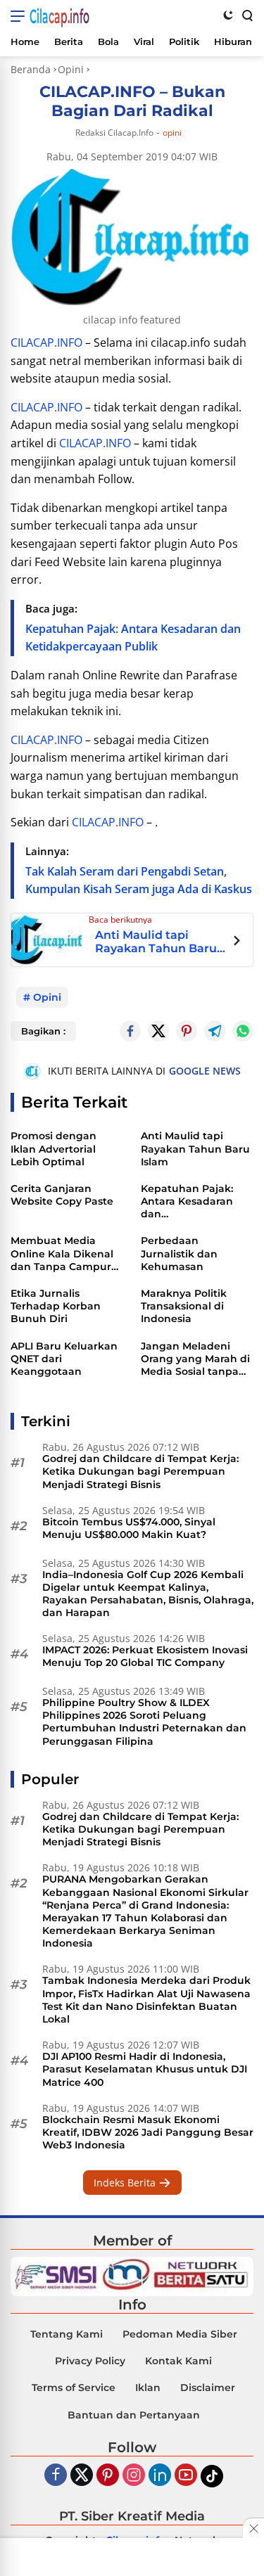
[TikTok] (212, 2476)
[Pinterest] (108, 2476)
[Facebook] (56, 2476)
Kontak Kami (178, 2361)
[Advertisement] (132, 2558)
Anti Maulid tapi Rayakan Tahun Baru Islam (156, 942)
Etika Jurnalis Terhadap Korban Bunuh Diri (56, 1306)
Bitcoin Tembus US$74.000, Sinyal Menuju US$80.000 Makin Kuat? (129, 1528)
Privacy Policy (90, 2361)
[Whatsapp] (243, 1031)
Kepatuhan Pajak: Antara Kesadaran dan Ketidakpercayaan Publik (188, 1202)
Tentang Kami (67, 2334)
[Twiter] (82, 2476)
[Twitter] (158, 1031)
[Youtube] (186, 2476)
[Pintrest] (187, 1031)
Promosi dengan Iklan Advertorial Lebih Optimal (54, 1148)
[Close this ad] (253, 2528)
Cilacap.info (59, 16)
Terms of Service (74, 2388)
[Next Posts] (237, 942)
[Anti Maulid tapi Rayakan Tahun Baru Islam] (46, 939)
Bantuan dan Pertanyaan (134, 2415)
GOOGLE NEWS (205, 1071)
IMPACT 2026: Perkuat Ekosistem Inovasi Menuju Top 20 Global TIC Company (145, 1656)
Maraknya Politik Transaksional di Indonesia (184, 1306)
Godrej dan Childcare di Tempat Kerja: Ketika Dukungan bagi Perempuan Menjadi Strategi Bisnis (140, 1471)
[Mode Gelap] (228, 15)
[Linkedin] (160, 2476)
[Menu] (20, 16)
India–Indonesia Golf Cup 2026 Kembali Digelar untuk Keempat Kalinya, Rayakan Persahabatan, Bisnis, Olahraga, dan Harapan (148, 1594)
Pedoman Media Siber (180, 2334)
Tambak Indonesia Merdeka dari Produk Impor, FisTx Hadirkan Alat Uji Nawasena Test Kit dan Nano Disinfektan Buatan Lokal (146, 2000)
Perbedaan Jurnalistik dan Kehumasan (179, 1253)
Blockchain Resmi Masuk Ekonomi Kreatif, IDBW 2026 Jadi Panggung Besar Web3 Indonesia (148, 2132)
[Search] (246, 15)
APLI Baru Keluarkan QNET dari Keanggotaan (64, 1359)
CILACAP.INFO (46, 342)
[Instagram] (134, 2476)
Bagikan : (43, 1031)
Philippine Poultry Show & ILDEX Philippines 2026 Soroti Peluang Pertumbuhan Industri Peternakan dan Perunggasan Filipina (144, 1722)
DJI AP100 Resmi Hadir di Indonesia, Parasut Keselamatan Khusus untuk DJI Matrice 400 (145, 2069)
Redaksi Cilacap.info (114, 133)
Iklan (148, 2388)
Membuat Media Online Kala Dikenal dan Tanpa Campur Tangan (62, 1254)
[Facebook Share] (130, 1031)
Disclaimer (208, 2388)
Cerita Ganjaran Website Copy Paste (62, 1195)
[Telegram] (215, 1031)
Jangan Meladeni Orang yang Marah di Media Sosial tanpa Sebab (195, 1359)
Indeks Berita (126, 2183)
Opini (172, 133)
